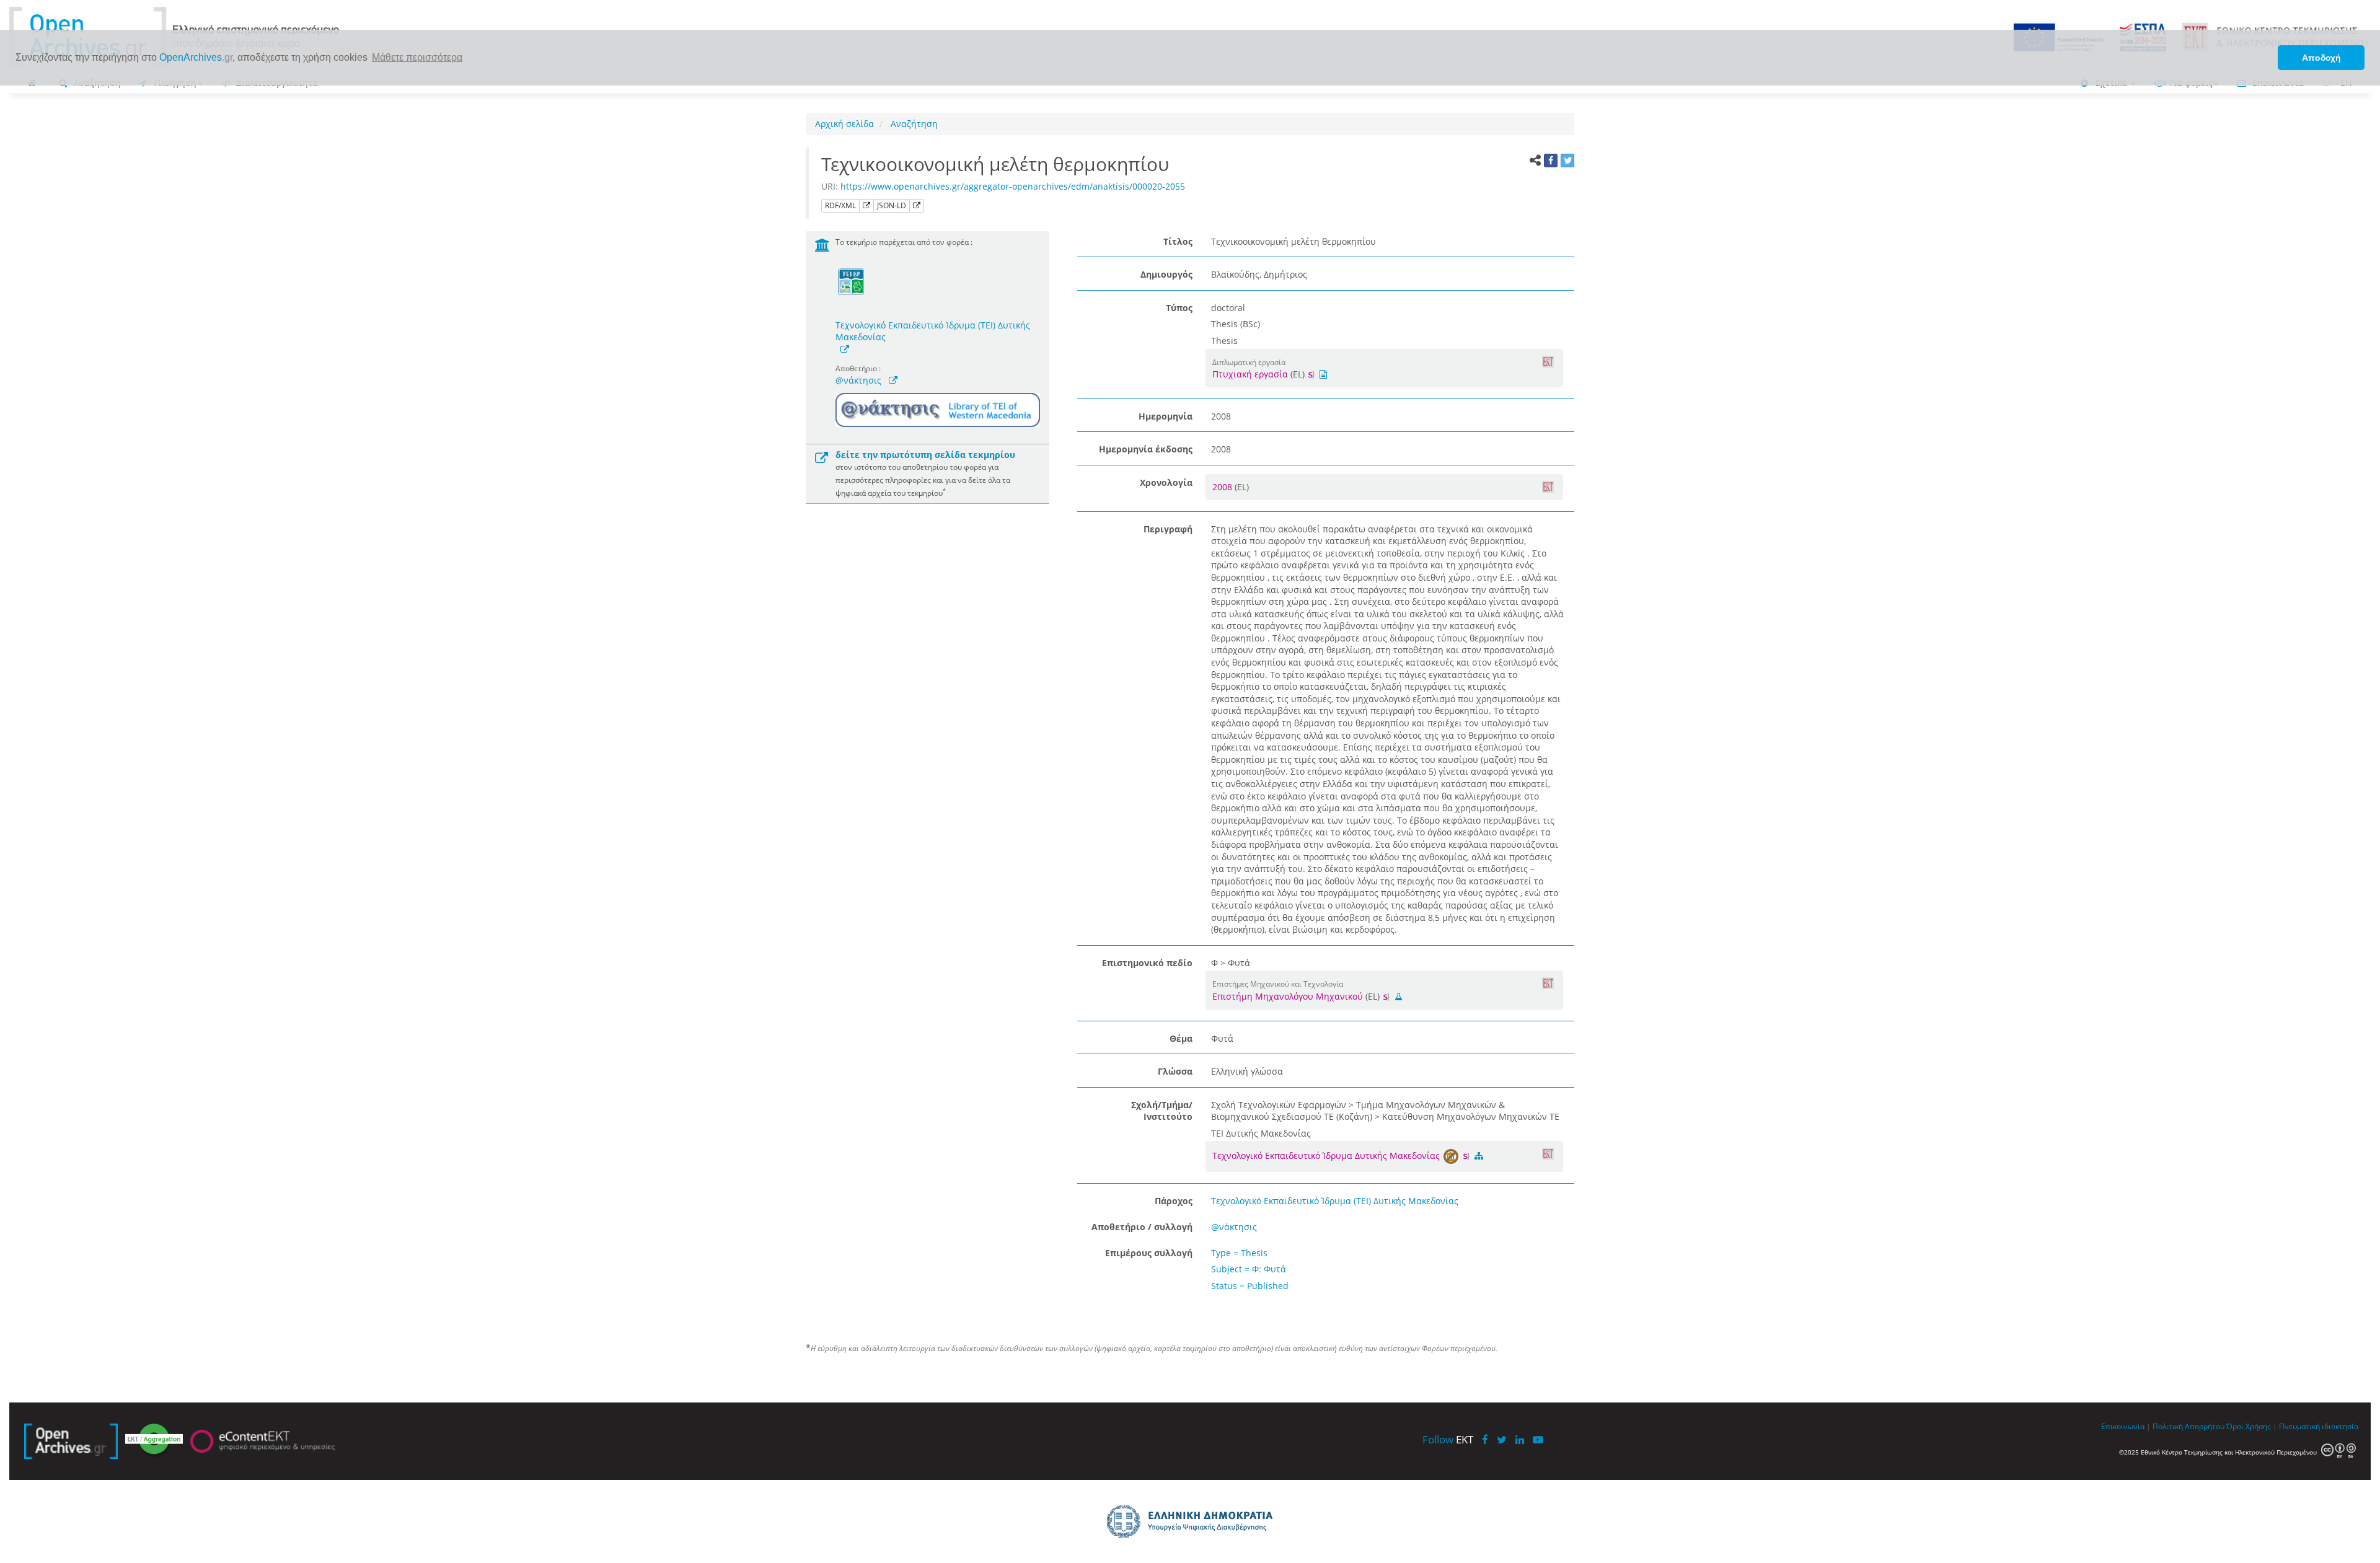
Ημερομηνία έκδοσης (1146, 449)
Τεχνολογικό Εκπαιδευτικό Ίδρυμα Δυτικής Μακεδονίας (1327, 1156)
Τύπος (1179, 308)
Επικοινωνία (2123, 1426)
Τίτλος (1178, 241)
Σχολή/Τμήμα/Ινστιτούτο (1162, 1111)
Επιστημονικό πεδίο (1147, 963)
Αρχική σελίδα (844, 124)
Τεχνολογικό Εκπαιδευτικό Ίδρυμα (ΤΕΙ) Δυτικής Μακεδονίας (933, 331)
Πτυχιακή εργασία (1250, 374)
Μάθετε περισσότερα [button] (417, 57)
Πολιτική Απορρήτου (2188, 1426)
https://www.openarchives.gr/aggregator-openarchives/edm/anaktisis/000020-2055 (1013, 186)
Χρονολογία (1166, 482)
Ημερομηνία (1166, 416)
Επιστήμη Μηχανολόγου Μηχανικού (1288, 996)
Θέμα (1181, 1038)
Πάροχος (1174, 1201)
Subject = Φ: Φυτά (1249, 1269)
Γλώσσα (1175, 1071)
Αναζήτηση (913, 124)
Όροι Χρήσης (2249, 1426)
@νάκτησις (858, 380)
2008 (1223, 487)
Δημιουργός (1166, 274)
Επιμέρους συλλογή (1149, 1253)
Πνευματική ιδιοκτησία (2319, 1426)
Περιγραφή (1168, 529)
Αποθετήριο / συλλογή (1142, 1227)
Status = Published (1250, 1286)
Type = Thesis (1239, 1253)
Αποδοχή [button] (2321, 58)
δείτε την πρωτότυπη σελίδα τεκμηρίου (925, 455)
